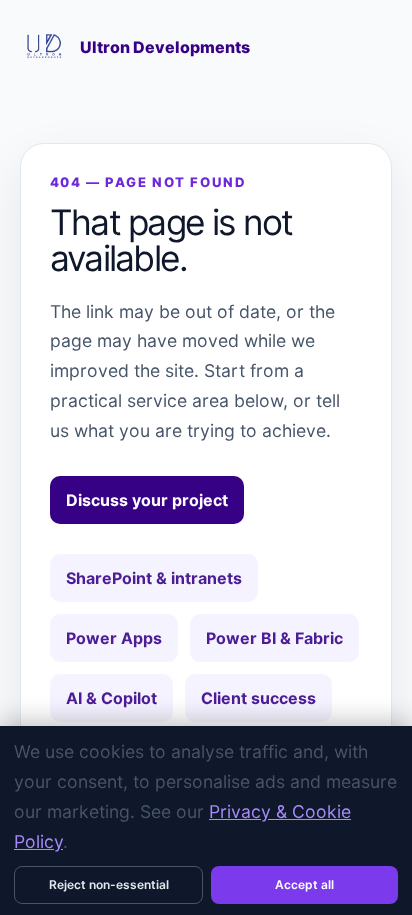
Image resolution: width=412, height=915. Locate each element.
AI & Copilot (111, 698)
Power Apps (114, 638)
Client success (258, 698)
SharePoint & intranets (154, 578)
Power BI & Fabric (274, 638)
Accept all (304, 884)
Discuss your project (147, 500)
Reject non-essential (109, 884)
